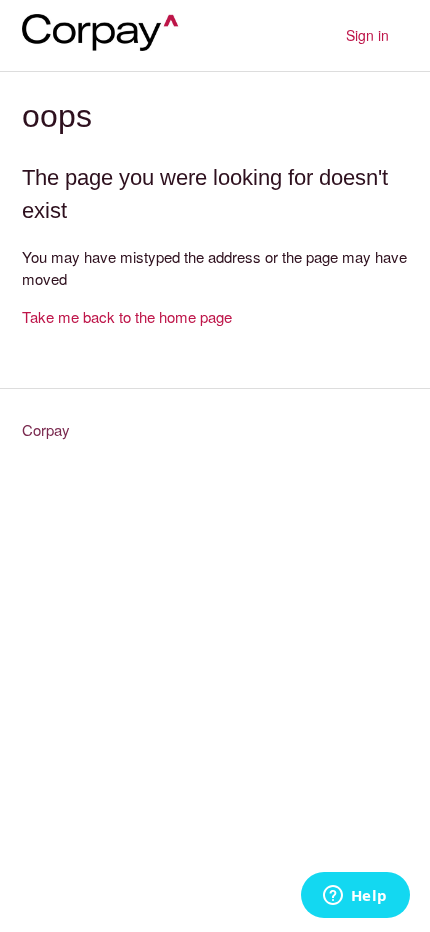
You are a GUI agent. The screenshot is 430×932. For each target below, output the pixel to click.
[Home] (108, 44)
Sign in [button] (367, 35)
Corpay (46, 429)
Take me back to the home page (127, 316)
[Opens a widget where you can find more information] (355, 897)
